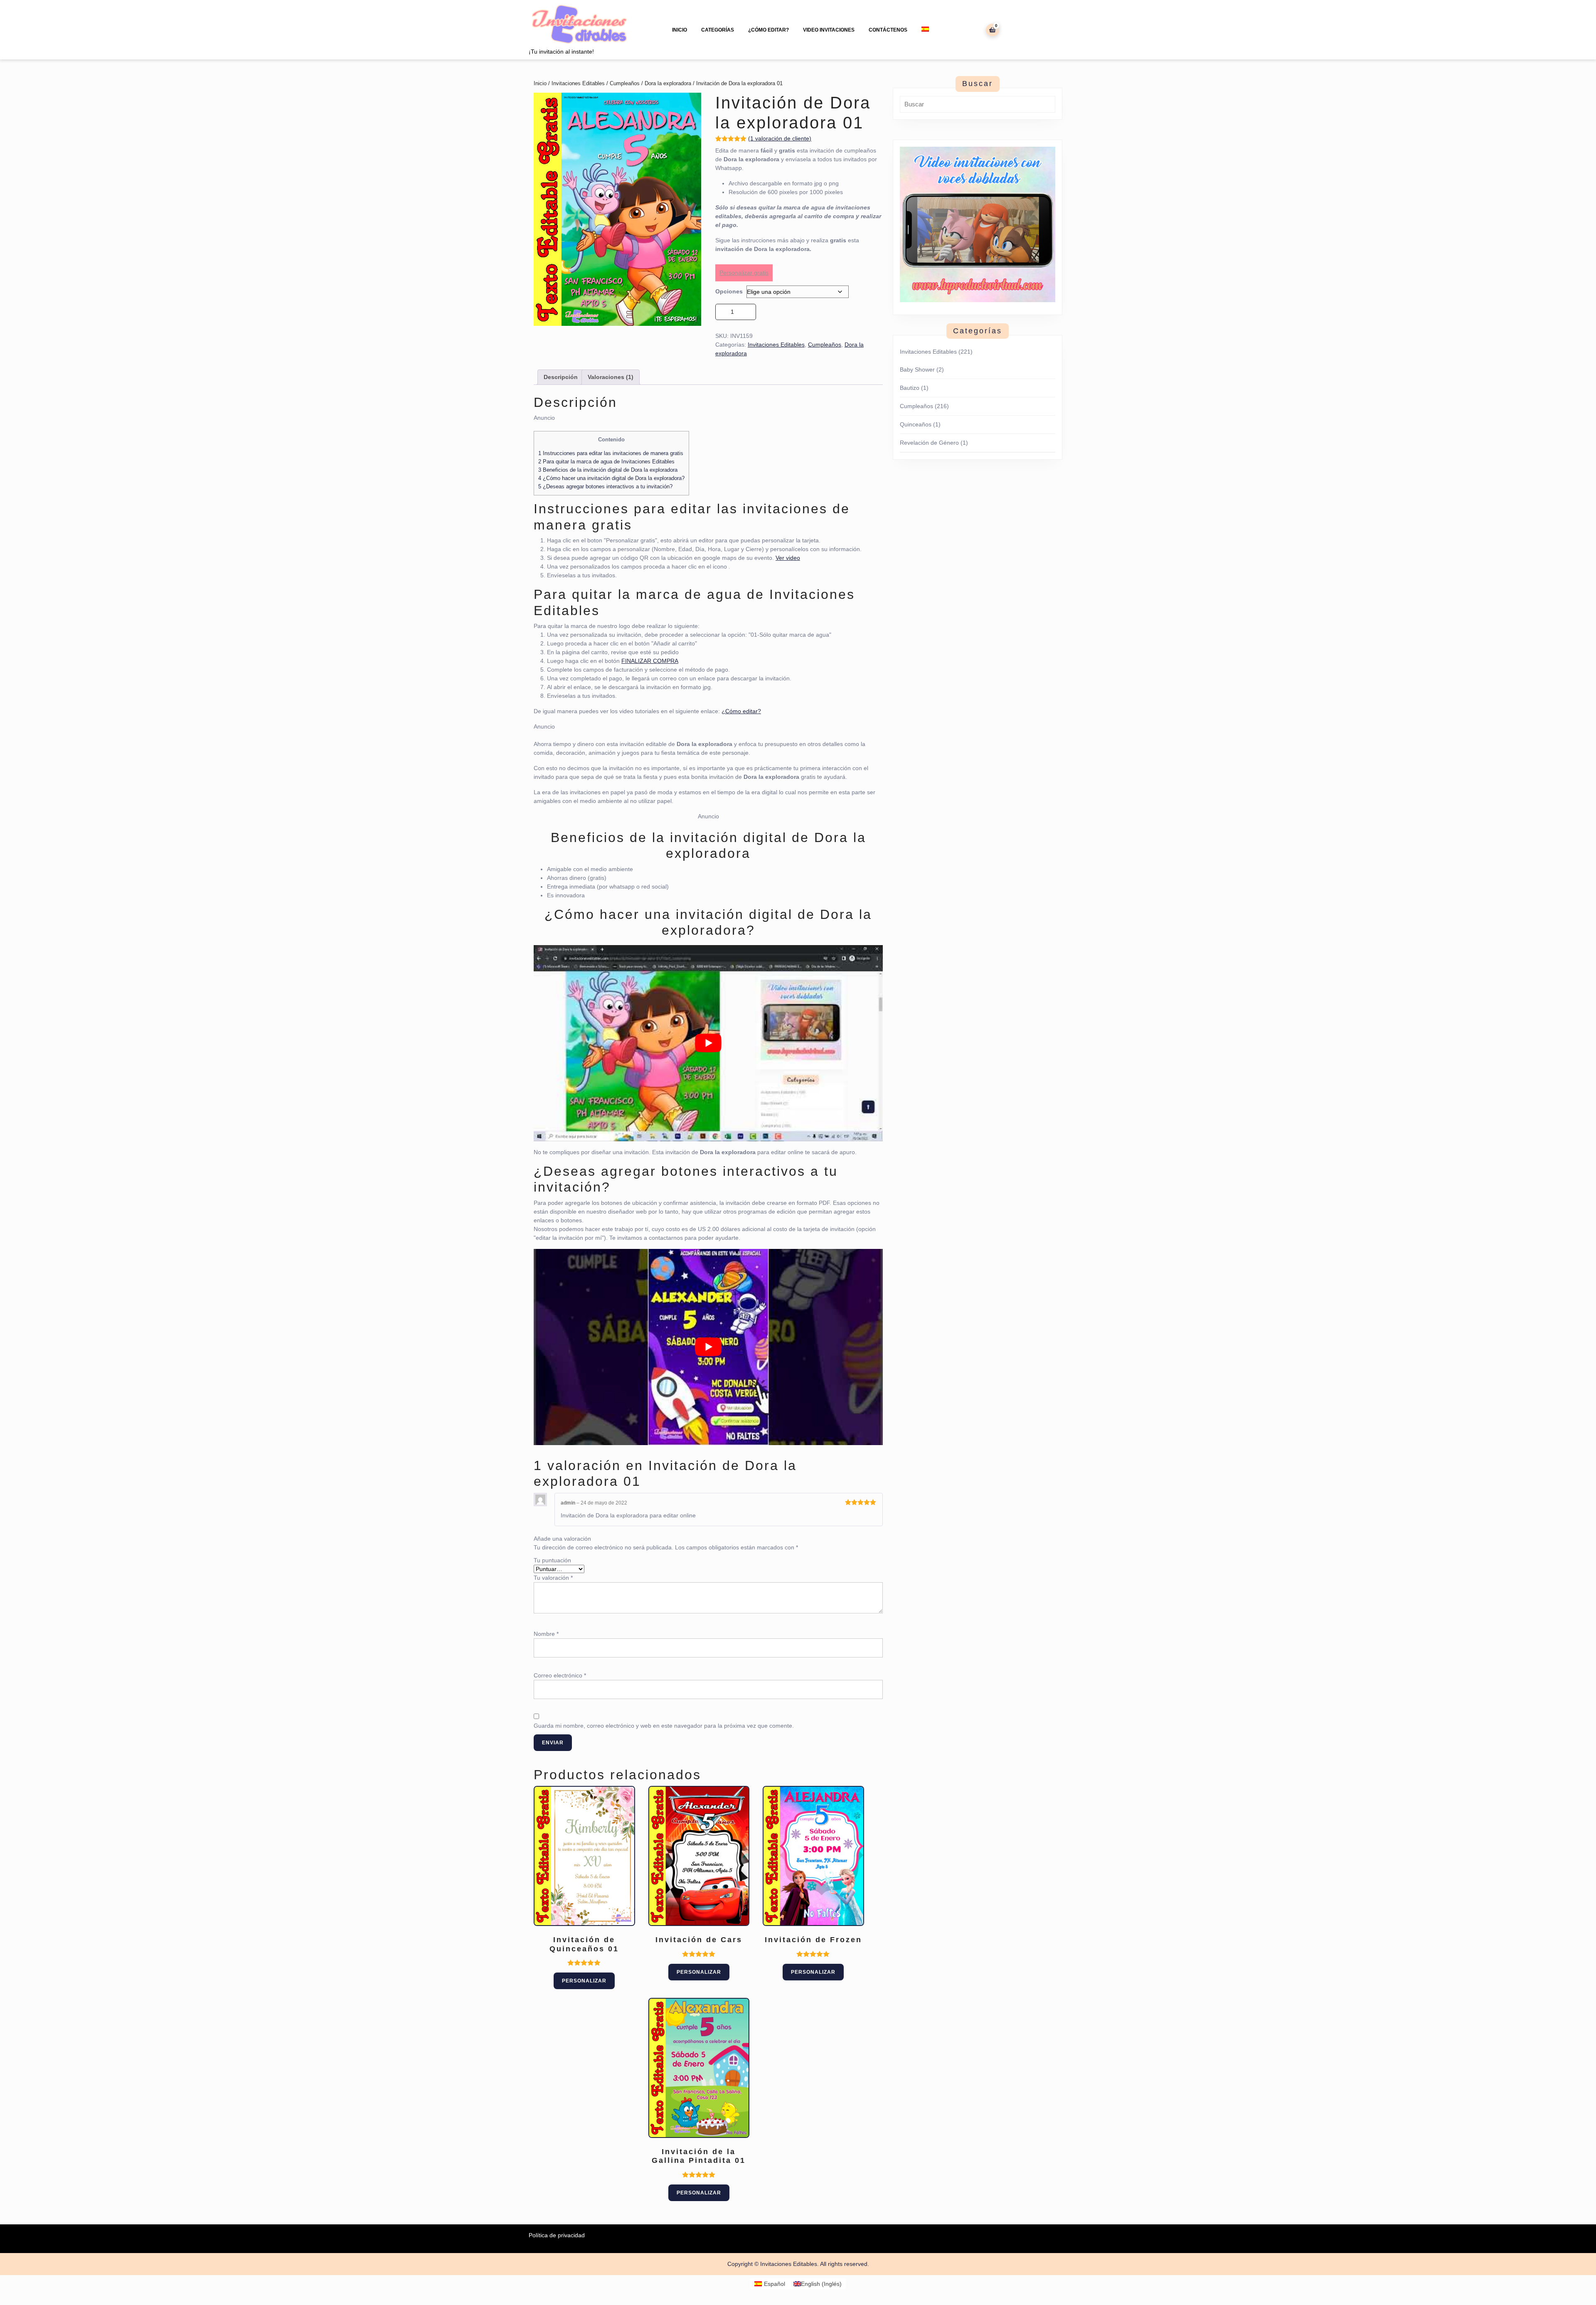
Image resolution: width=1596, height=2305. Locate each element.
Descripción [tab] (561, 377)
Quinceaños (916, 424)
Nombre (546, 1634)
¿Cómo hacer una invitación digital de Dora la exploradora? (611, 478)
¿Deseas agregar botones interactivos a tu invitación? (605, 486)
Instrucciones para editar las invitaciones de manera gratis (611, 453)
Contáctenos (888, 30)
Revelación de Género (929, 443)
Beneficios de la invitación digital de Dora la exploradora (608, 470)
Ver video (788, 558)
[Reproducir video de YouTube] (708, 1043)
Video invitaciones (829, 30)
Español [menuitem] (775, 2284)
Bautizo (910, 388)
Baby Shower (917, 369)
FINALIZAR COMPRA (650, 661)
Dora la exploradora (668, 83)
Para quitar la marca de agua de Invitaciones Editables (606, 462)
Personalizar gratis (744, 273)
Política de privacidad (557, 2235)
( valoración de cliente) (780, 138)
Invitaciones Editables (578, 83)
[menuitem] (925, 29)
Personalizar (584, 1981)
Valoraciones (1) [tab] (611, 377)
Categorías (718, 30)
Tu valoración (553, 1578)
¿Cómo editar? (768, 30)
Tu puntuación (552, 1560)
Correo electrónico (560, 1675)
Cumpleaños (625, 83)
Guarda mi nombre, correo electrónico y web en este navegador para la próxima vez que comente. (664, 1726)
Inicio (680, 30)
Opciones (729, 291)
